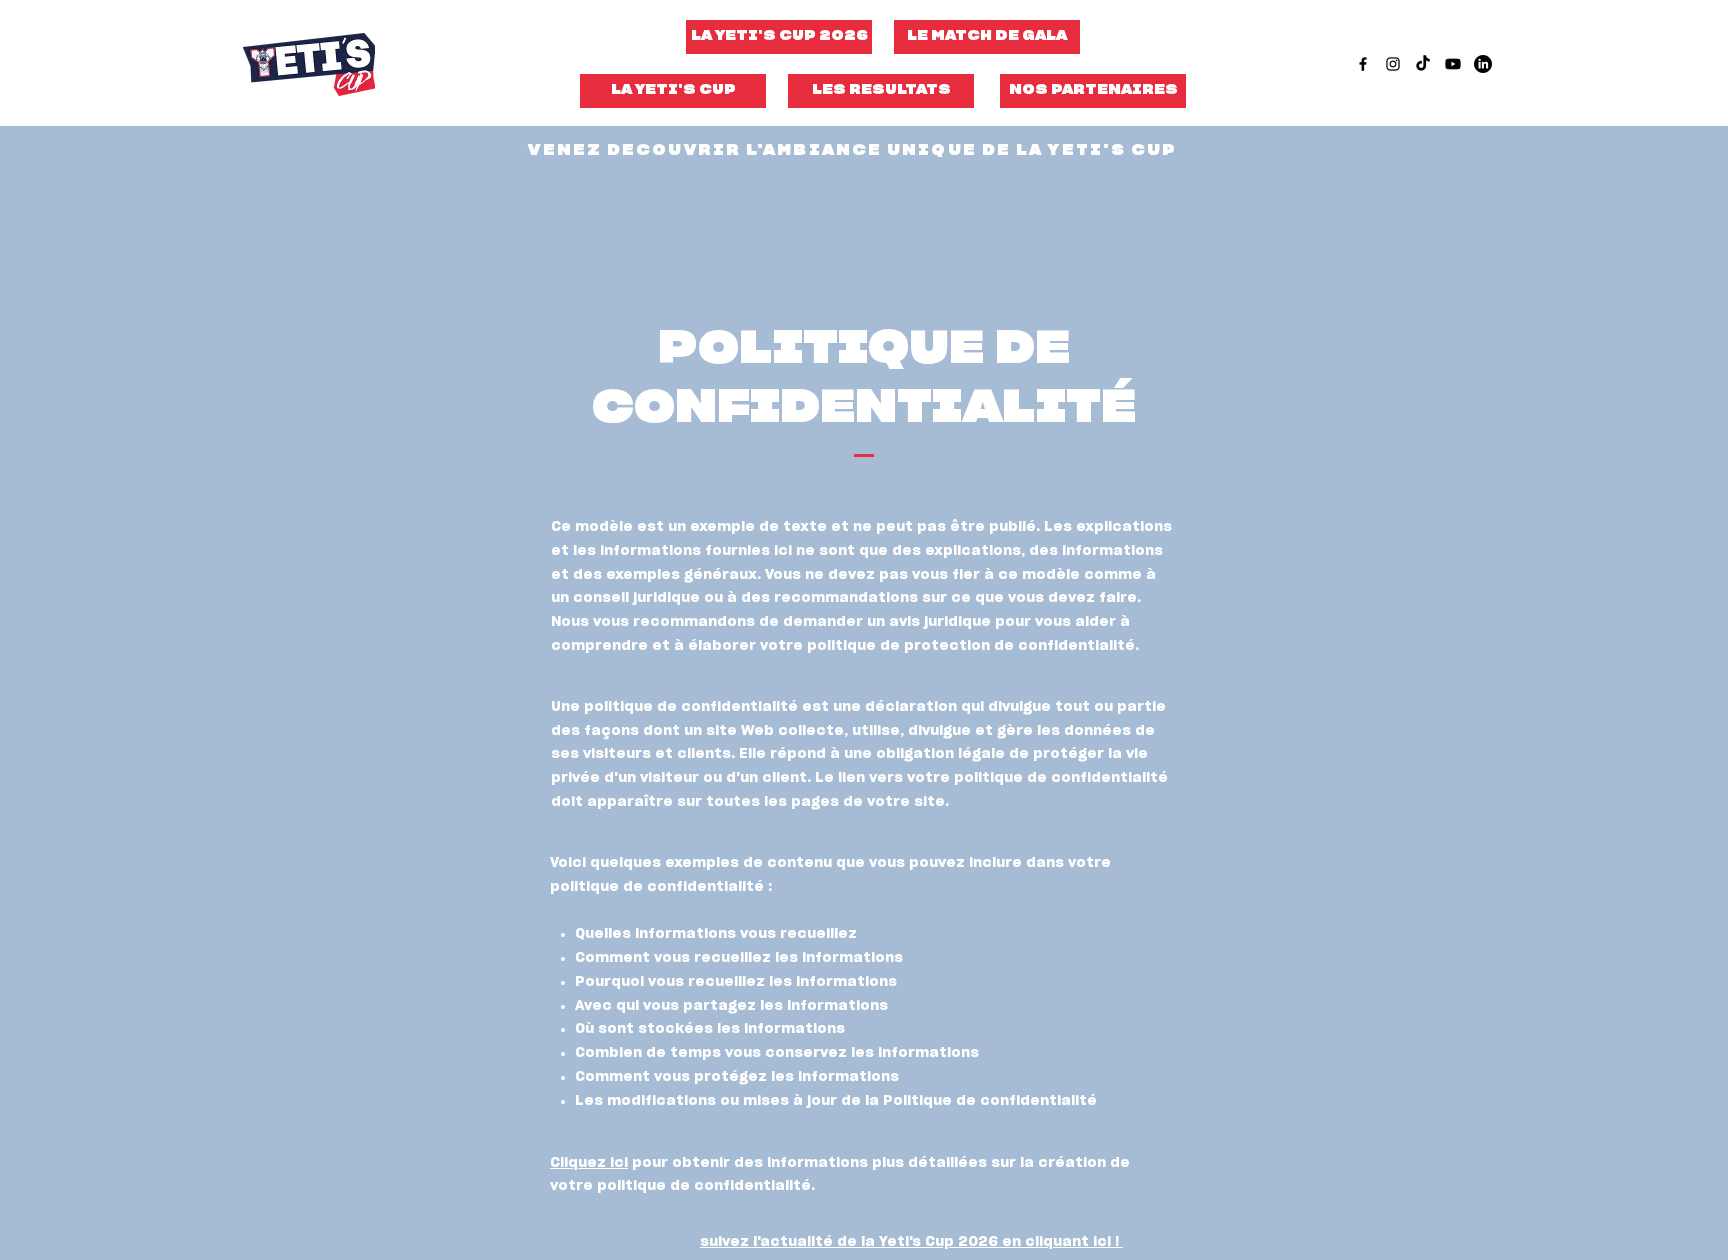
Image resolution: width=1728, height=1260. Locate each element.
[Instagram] (1393, 64)
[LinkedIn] (1483, 64)
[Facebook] (1363, 64)
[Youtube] (1453, 64)
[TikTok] (1423, 64)
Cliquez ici (589, 1163)
